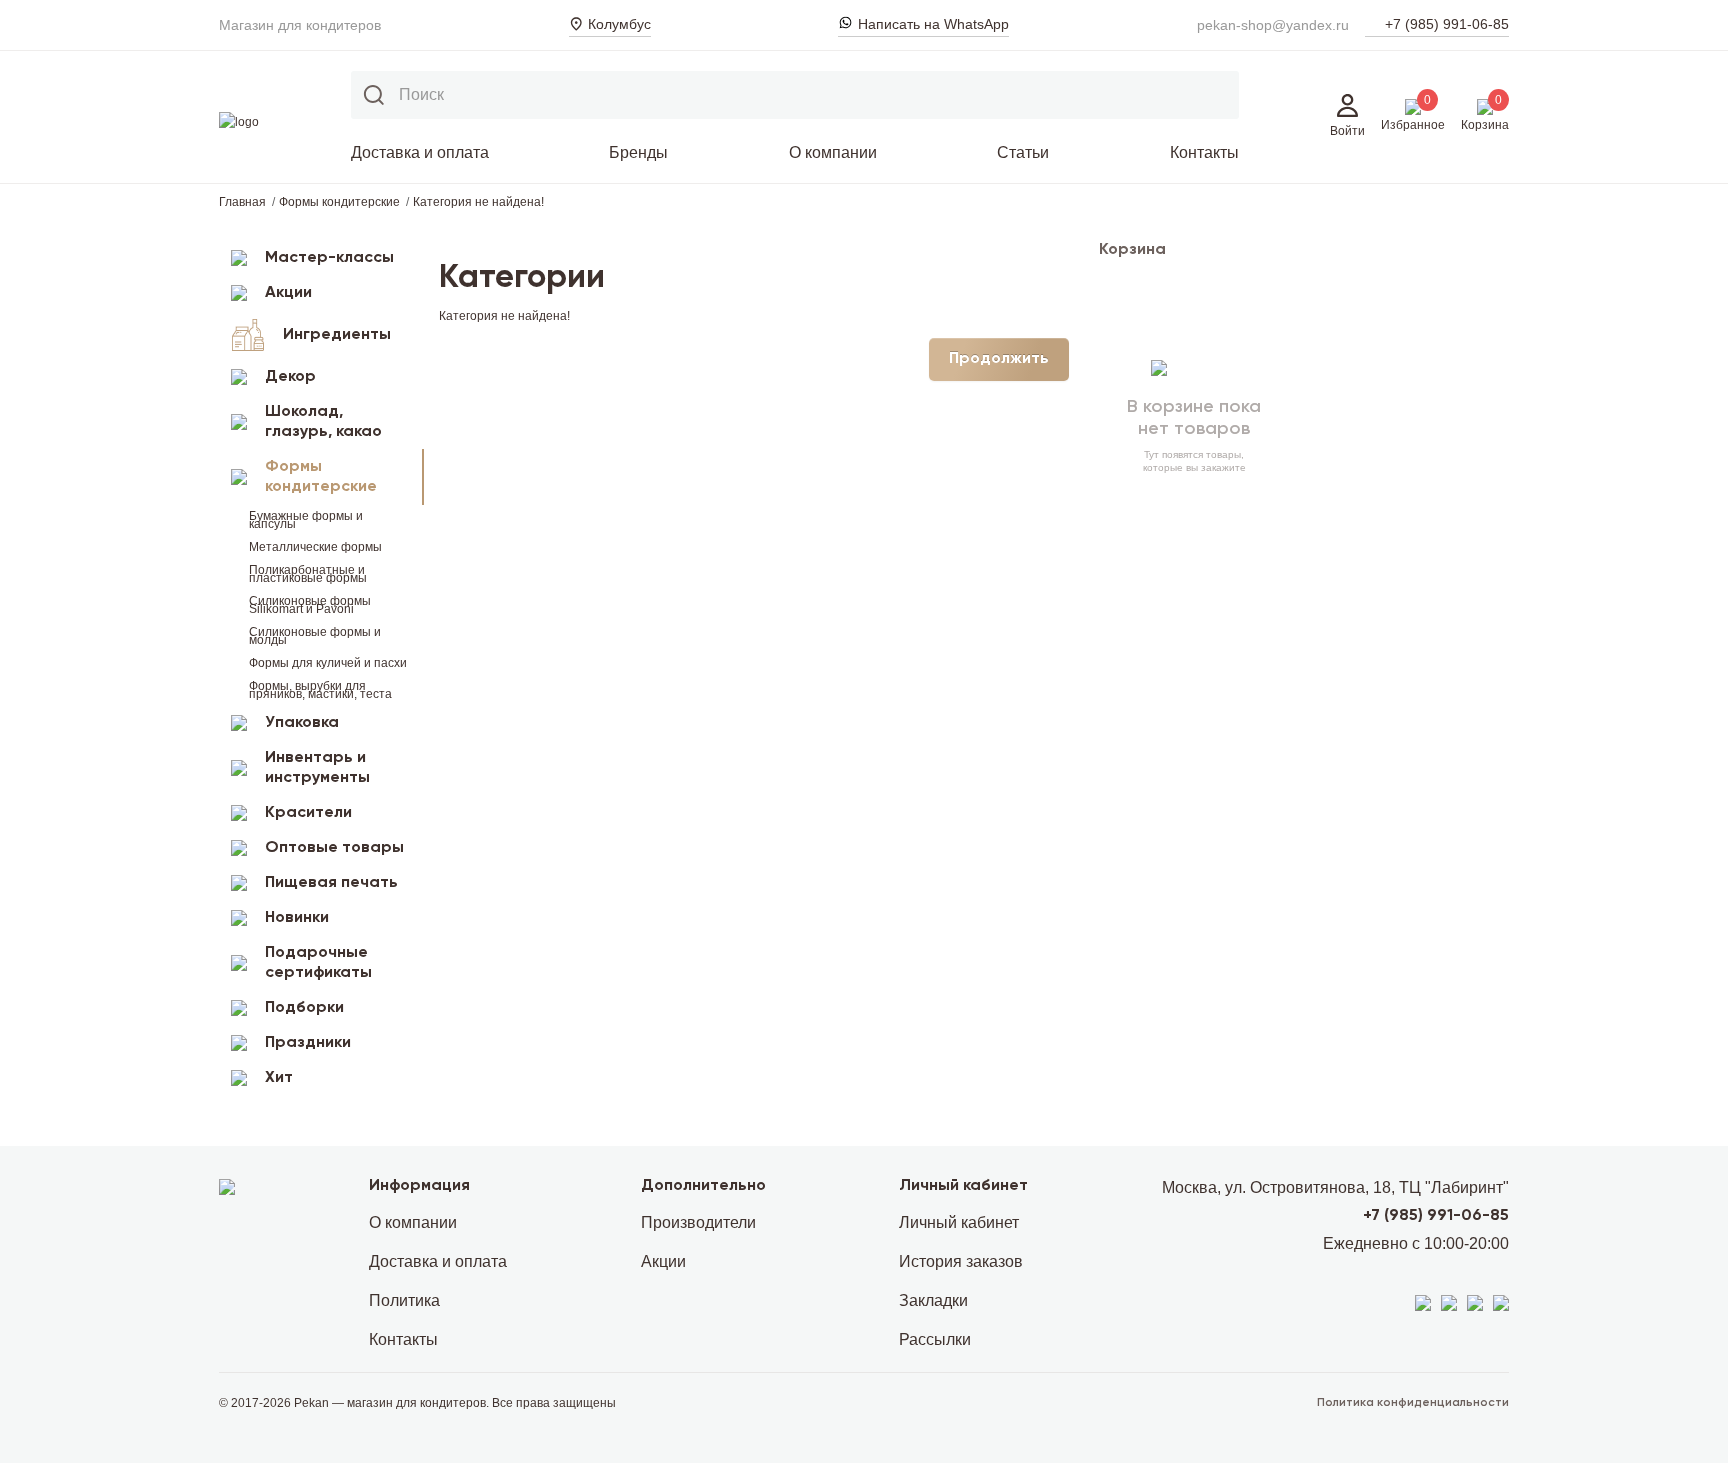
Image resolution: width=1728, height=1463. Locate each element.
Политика (404, 1300)
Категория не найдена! (478, 202)
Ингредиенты (337, 335)
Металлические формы (315, 547)
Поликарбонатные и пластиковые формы (308, 574)
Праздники (308, 1043)
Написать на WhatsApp (933, 24)
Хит (279, 1078)
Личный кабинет (959, 1222)
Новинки (297, 918)
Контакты (1204, 152)
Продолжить (999, 359)
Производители (698, 1222)
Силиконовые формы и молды (315, 636)
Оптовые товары (334, 848)
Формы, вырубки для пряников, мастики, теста (320, 690)
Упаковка (302, 723)
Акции (288, 293)
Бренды (638, 152)
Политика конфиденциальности (1413, 1403)
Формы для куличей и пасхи (328, 663)
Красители (308, 813)
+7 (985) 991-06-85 (1447, 24)
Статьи (1023, 152)
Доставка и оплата (420, 152)
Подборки (304, 1008)
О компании (833, 152)
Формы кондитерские (339, 202)
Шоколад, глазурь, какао (323, 422)
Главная (242, 202)
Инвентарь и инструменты (317, 768)
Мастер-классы (329, 258)
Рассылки (935, 1339)
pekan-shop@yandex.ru (1273, 25)
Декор (290, 377)
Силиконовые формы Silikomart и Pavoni (310, 605)
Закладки (933, 1300)
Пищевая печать (331, 883)
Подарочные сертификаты (318, 963)
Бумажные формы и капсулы (306, 520)
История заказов (961, 1261)
